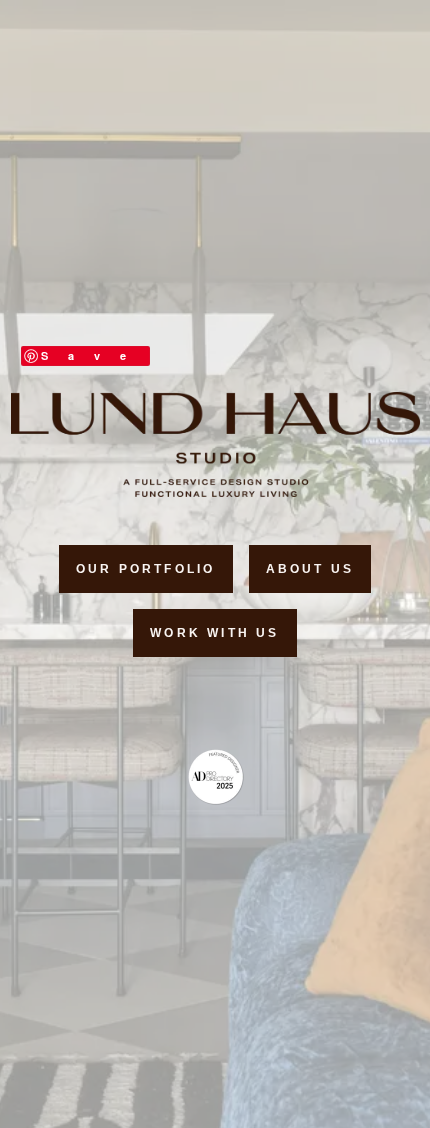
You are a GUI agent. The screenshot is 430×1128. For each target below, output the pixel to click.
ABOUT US (310, 569)
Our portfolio (146, 569)
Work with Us (214, 633)
